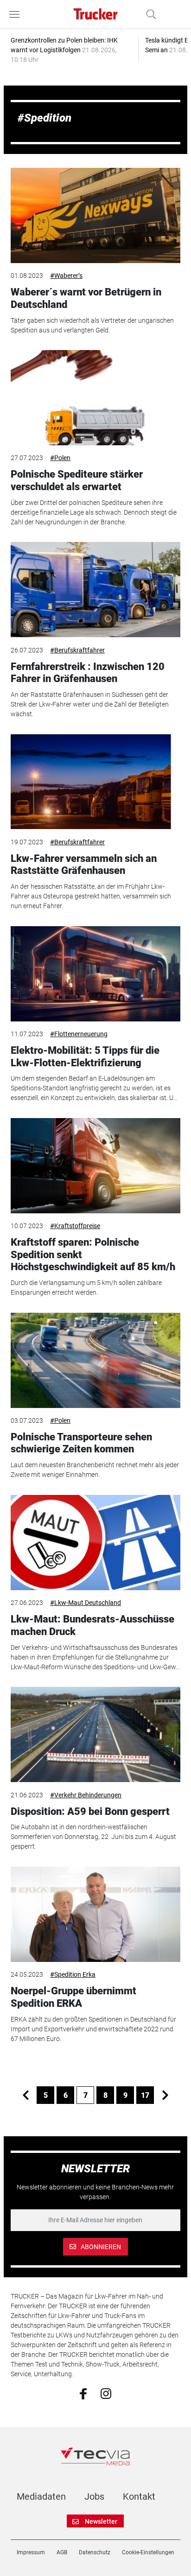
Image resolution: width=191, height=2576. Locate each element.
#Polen (60, 458)
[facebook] (83, 2393)
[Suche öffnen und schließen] (149, 14)
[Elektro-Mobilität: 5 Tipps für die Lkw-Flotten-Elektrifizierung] (95, 974)
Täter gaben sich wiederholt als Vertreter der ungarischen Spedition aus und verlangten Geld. (92, 325)
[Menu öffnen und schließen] (17, 14)
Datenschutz (95, 2552)
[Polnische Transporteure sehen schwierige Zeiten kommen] (95, 1360)
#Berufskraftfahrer (77, 650)
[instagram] (106, 2393)
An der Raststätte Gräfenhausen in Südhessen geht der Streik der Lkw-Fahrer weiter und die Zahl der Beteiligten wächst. (90, 704)
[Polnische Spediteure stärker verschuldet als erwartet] (95, 398)
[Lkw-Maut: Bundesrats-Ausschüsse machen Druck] (95, 1543)
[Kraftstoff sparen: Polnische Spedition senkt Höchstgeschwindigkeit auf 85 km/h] (95, 1166)
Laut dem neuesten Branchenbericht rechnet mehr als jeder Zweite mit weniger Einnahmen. (95, 1470)
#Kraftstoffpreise (75, 1226)
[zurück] (25, 2095)
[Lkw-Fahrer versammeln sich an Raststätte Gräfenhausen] (95, 782)
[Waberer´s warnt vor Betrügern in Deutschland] (95, 215)
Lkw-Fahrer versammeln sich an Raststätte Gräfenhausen (84, 864)
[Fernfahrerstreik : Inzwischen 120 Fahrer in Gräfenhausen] (95, 590)
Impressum (31, 2552)
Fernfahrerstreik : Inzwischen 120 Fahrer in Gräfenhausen (88, 673)
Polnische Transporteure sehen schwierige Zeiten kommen (81, 1443)
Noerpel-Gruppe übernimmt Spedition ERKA (73, 1997)
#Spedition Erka (73, 1974)
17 (145, 2095)
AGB (62, 2552)
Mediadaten (41, 2496)
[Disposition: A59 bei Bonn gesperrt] (95, 1734)
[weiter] (165, 2095)
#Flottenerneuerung (79, 1034)
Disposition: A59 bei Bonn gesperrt (90, 1811)
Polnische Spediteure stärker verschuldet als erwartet (77, 480)
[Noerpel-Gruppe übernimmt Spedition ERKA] (95, 1914)
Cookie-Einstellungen (148, 2552)
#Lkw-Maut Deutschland (86, 1603)
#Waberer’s (66, 276)
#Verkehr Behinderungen (86, 1795)
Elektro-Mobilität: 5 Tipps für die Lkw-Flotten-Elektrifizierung (85, 1056)
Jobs (94, 2496)
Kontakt (139, 2496)
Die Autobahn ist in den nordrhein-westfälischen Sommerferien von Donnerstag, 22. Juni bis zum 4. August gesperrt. (93, 1837)
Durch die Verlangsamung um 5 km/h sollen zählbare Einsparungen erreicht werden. (86, 1288)
